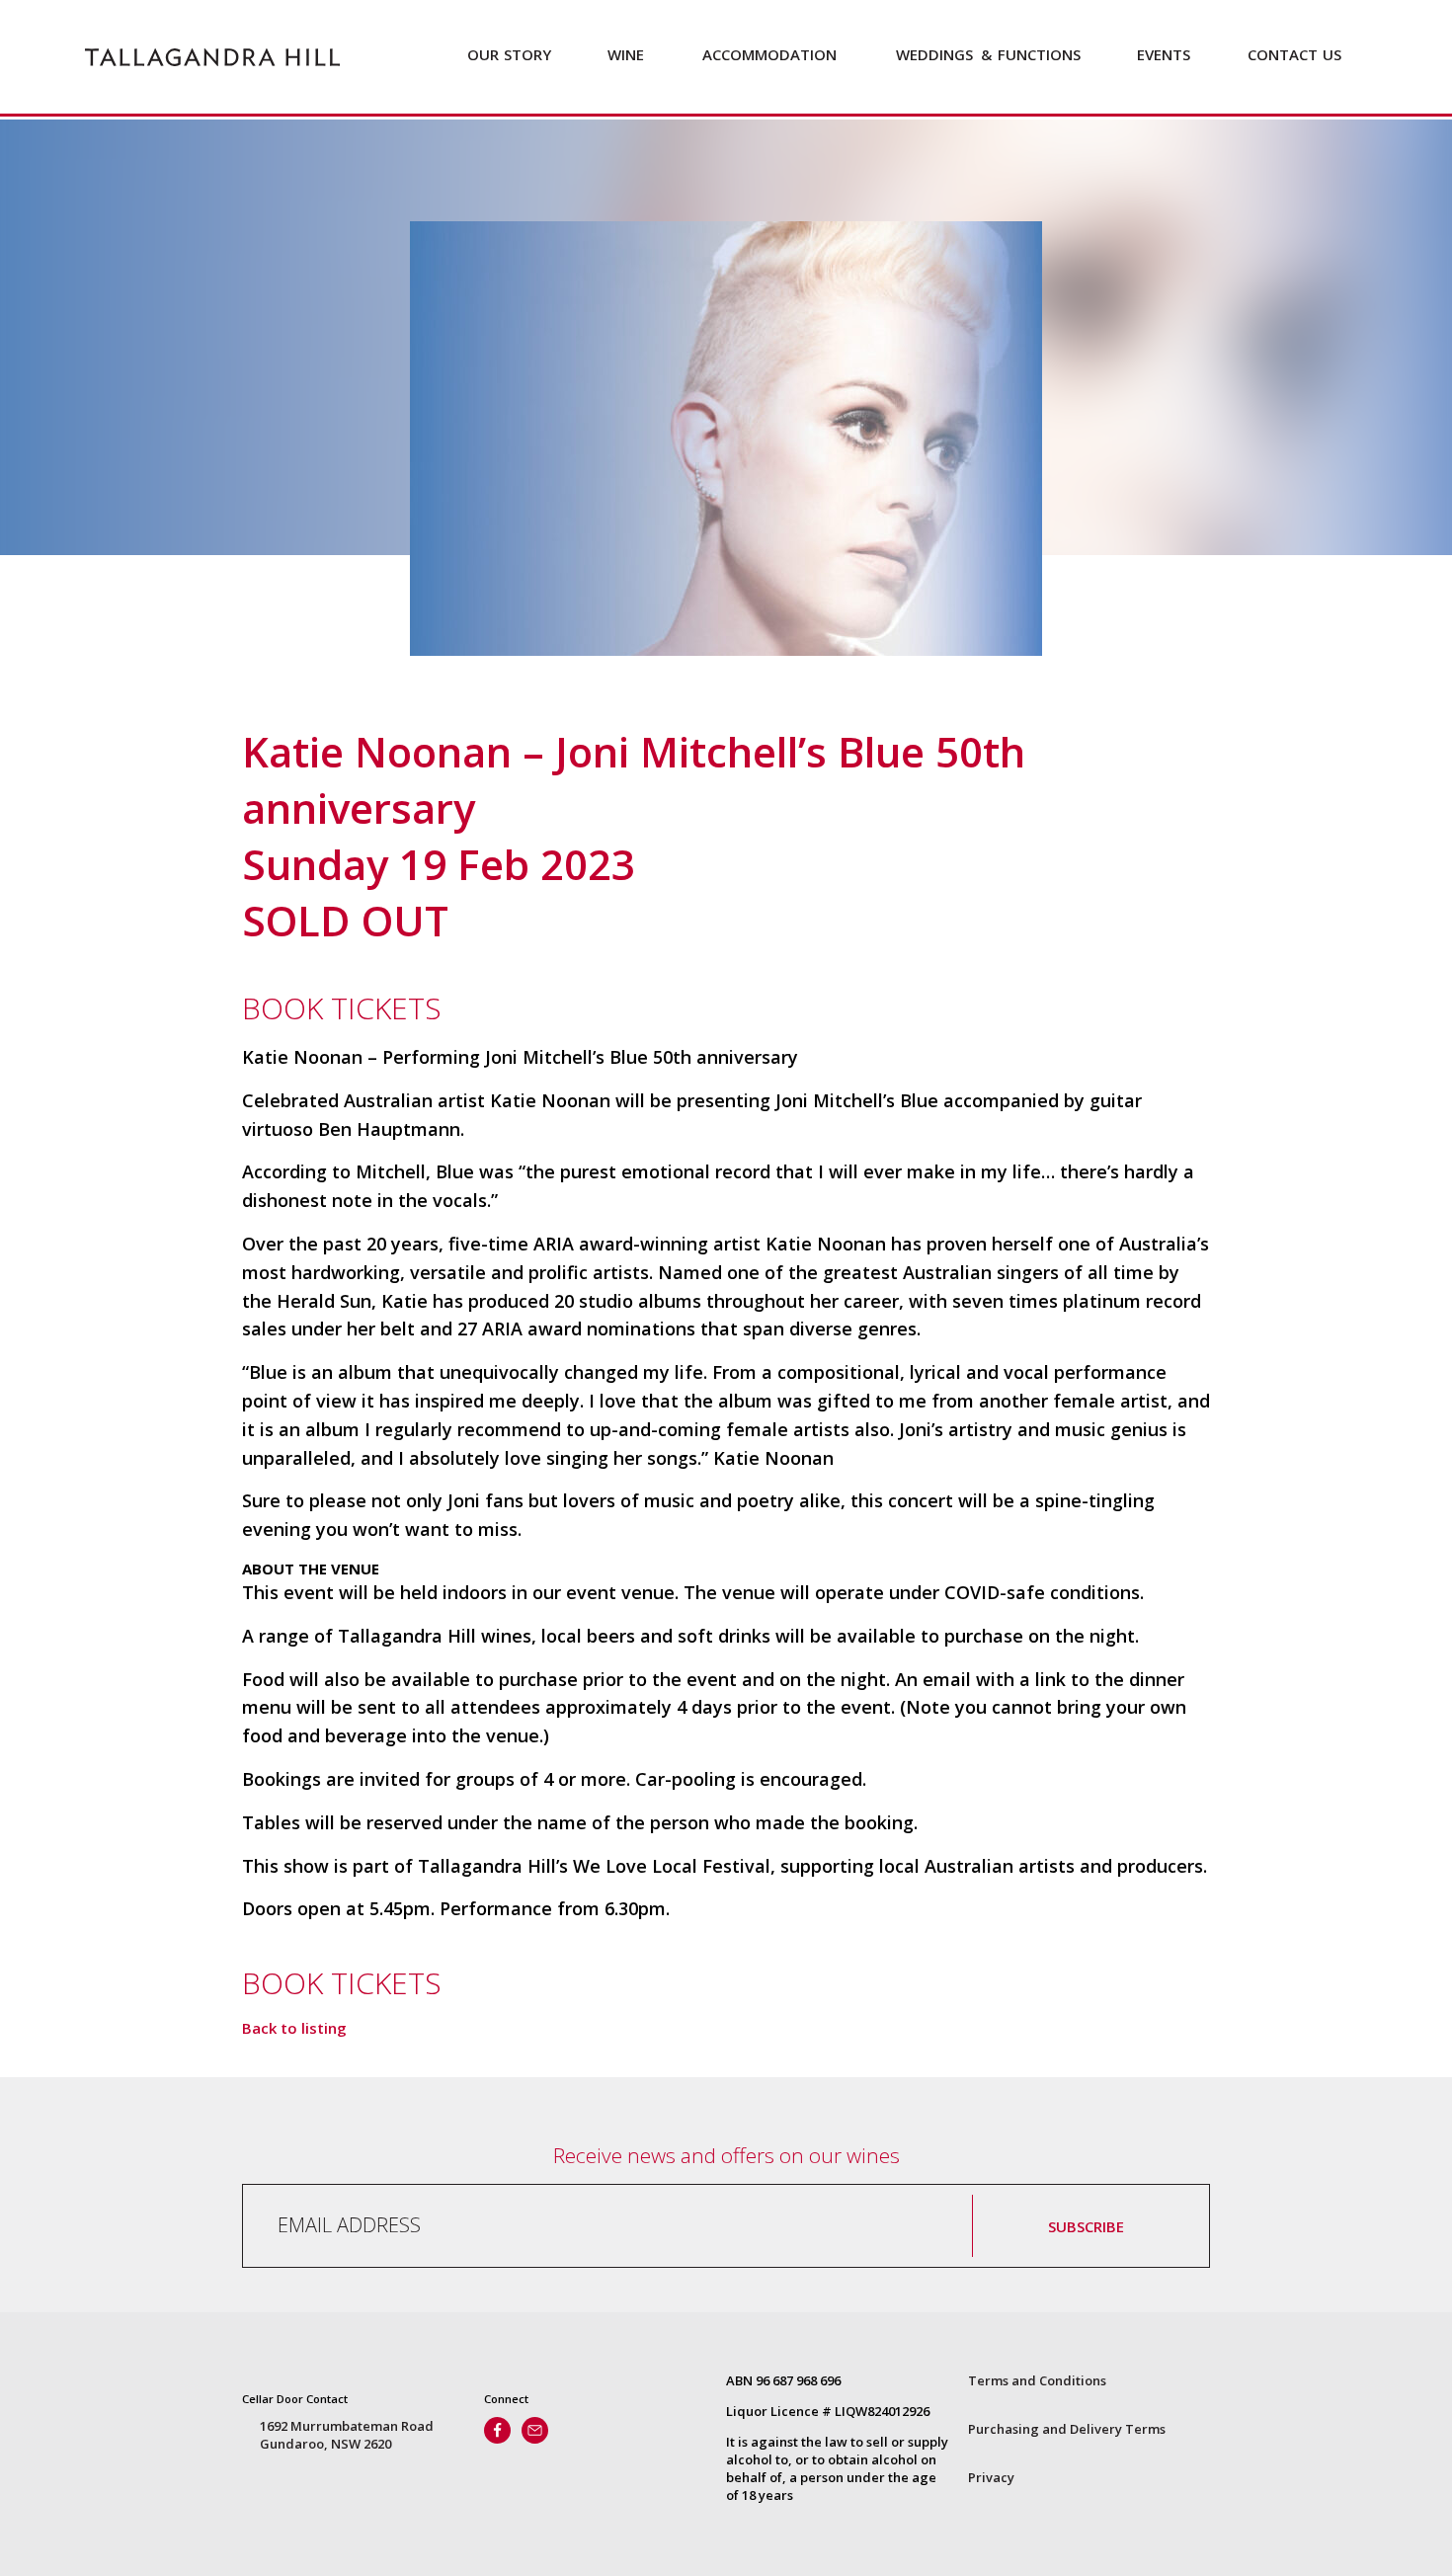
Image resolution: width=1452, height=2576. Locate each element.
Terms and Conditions (1037, 2380)
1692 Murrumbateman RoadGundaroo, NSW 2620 (347, 2435)
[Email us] (535, 2430)
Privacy (991, 2477)
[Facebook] (497, 2430)
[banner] (212, 57)
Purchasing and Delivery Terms (1067, 2429)
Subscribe (1086, 2226)
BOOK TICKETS (342, 1008)
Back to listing (294, 2028)
